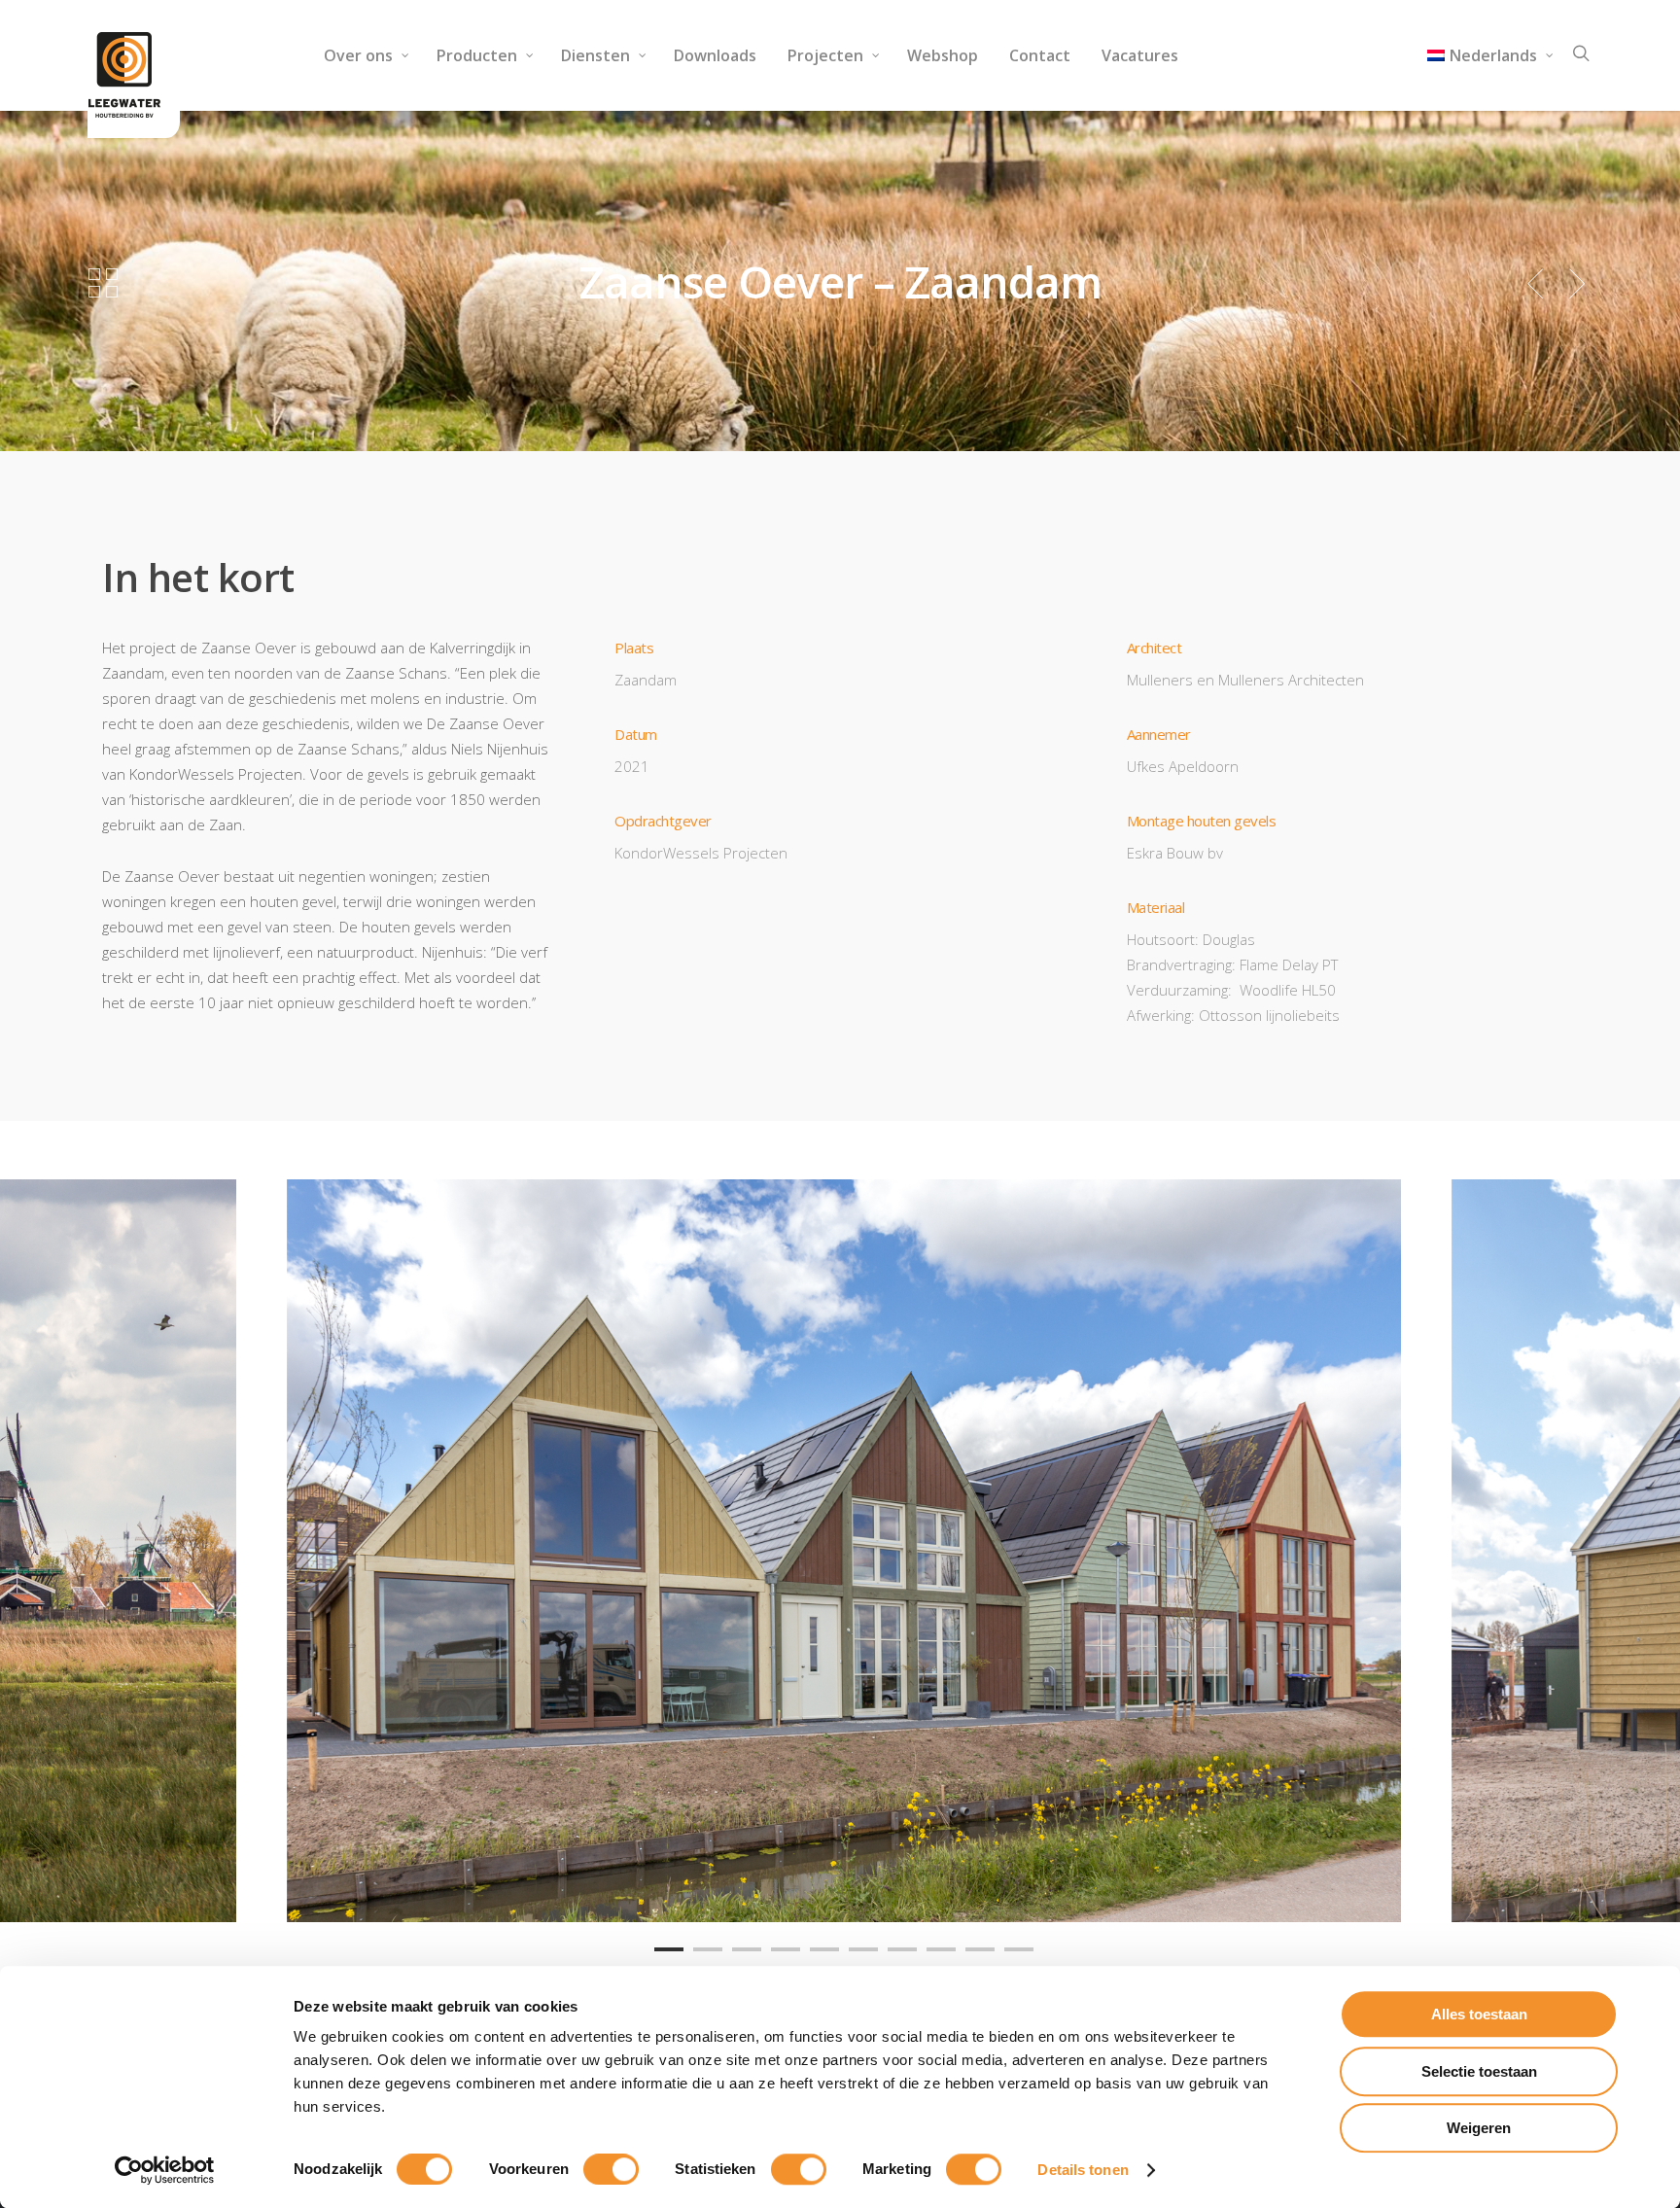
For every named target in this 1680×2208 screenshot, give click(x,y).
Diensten (595, 55)
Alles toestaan (1479, 2014)
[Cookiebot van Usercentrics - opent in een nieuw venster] (165, 2170)
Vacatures (1140, 55)
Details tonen (1083, 2170)
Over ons (358, 55)
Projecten (825, 55)
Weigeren (1479, 2128)
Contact (1040, 55)
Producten (477, 55)
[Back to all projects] (103, 284)
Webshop (943, 55)
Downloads (715, 55)
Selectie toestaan (1479, 2071)
